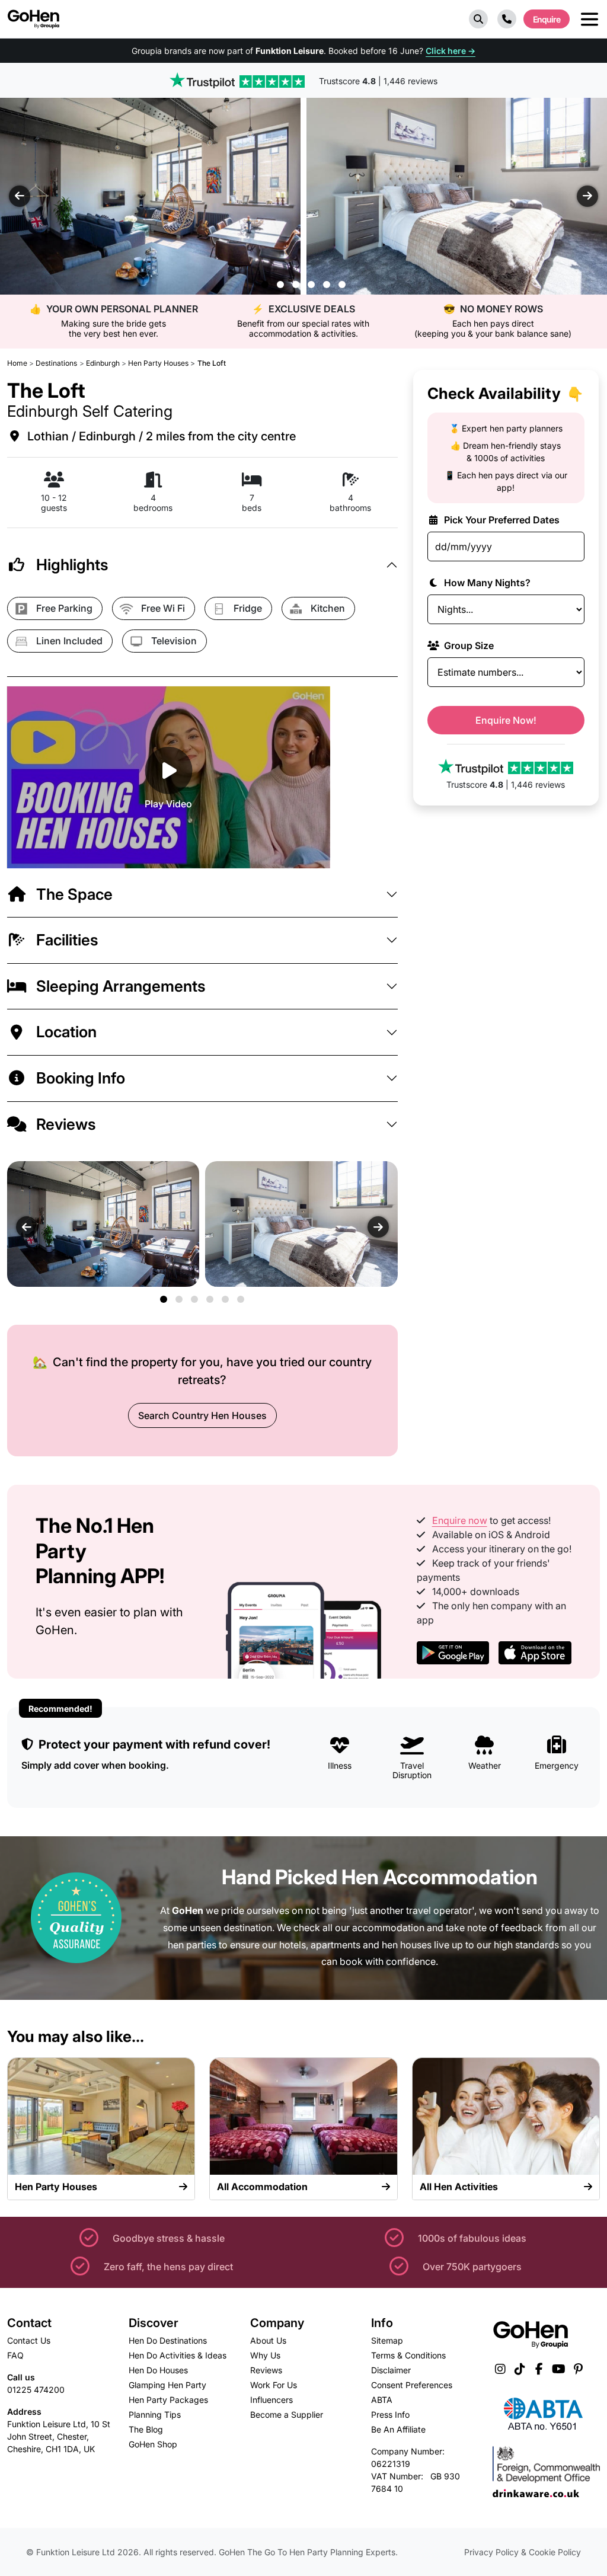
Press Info (390, 2414)
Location (66, 1032)
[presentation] (20, 196)
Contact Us (29, 2340)
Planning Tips (155, 2414)
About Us (268, 2340)
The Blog (146, 2429)
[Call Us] (507, 19)
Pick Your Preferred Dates (501, 520)
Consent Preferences (412, 2385)
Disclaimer (391, 2370)
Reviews (66, 1124)
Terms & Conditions (408, 2355)
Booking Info (81, 1078)
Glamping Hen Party (167, 2385)
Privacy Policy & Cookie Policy (523, 2552)
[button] (478, 19)
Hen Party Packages (168, 2400)
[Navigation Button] (590, 19)
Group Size (468, 645)
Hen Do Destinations (168, 2340)
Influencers (271, 2400)
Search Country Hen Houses (202, 1415)
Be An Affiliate (398, 2429)
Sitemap (387, 2340)
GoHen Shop (153, 2444)
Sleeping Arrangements (121, 986)
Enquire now (460, 1520)
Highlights (72, 565)
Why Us (265, 2355)
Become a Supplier (287, 2414)
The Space (74, 894)
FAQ (15, 2355)
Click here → (451, 51)
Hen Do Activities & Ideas (178, 2355)
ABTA (382, 2400)
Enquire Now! (506, 720)
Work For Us (274, 2385)
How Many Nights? (486, 583)
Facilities (67, 940)
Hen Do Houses (158, 2370)
